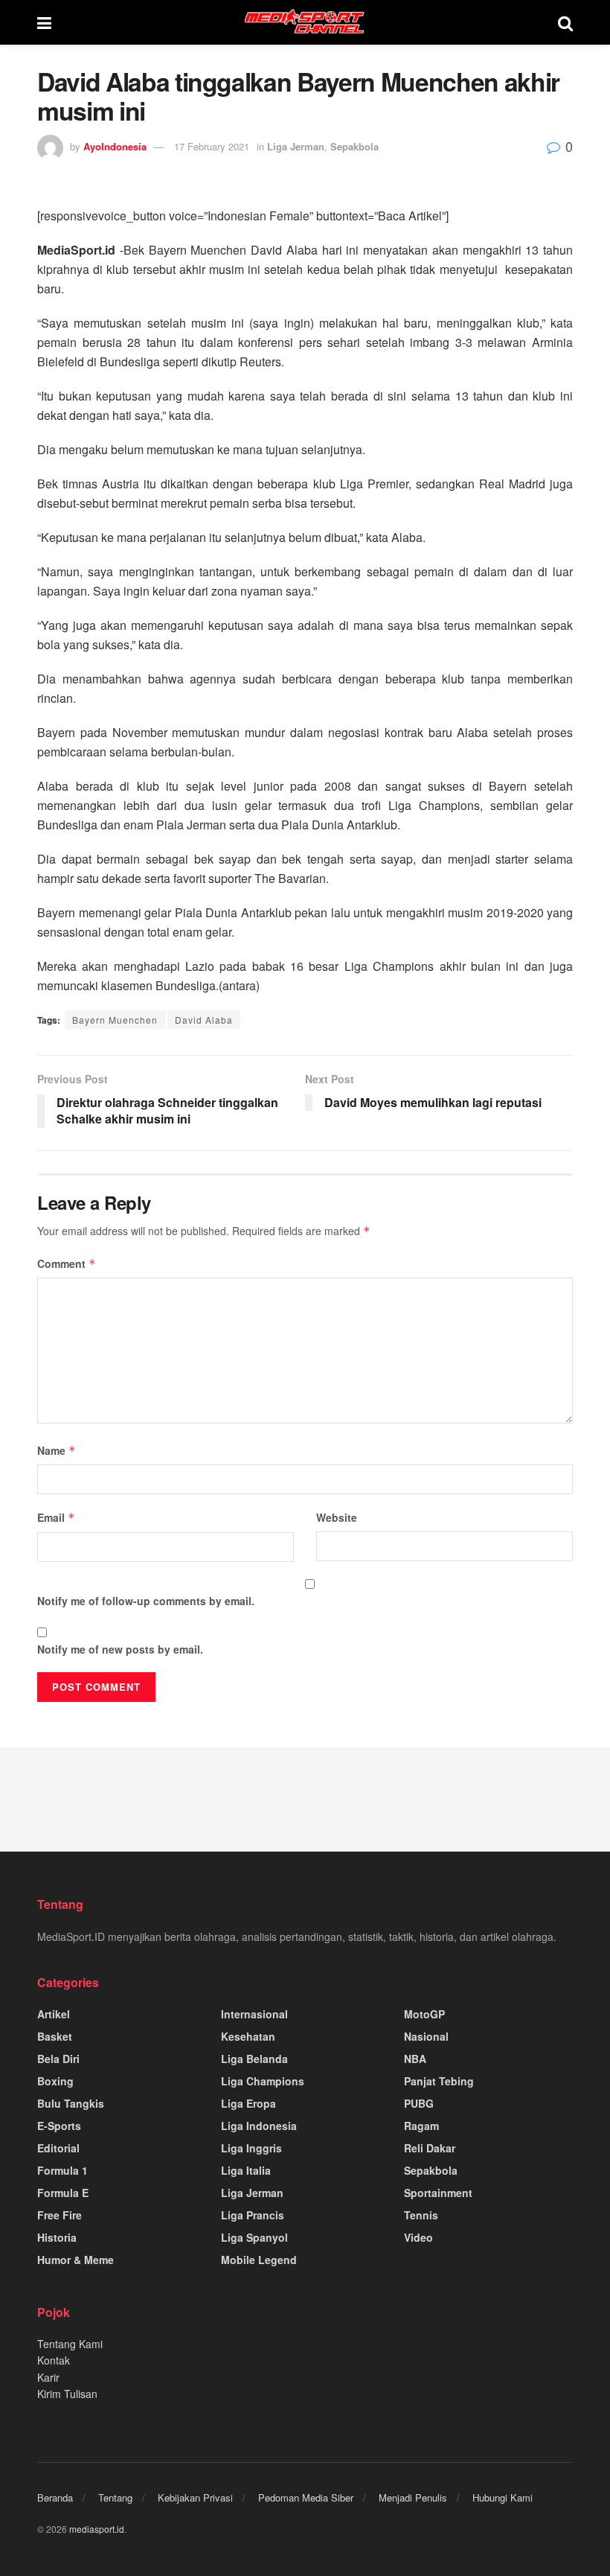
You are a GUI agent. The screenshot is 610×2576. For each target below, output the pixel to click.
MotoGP (424, 2014)
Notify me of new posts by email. (120, 1649)
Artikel (54, 2014)
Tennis (421, 2215)
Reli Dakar (430, 2148)
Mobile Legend (259, 2260)
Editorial (58, 2148)
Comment (67, 1263)
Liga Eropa (248, 2103)
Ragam (421, 2126)
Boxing (55, 2081)
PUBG (419, 2103)
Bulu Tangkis (71, 2103)
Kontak (54, 2360)
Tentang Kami (70, 2344)
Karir (48, 2377)
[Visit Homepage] (305, 22)
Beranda (55, 2497)
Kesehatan (248, 2036)
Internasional (254, 2014)
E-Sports (59, 2126)
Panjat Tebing (439, 2081)
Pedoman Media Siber (306, 2497)
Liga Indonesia (259, 2126)
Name (57, 1450)
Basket (55, 2036)
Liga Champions (263, 2081)
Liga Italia (246, 2170)
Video (418, 2237)
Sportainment (438, 2193)
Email (56, 1517)
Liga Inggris (251, 2148)
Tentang (115, 2497)
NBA (415, 2059)
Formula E (63, 2193)
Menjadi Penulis (413, 2497)
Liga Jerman (296, 146)
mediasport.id (97, 2529)
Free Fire (60, 2215)
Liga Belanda (254, 2059)
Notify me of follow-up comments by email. (146, 1601)
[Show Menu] (44, 22)
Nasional (426, 2036)
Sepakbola (354, 146)
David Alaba (204, 1020)
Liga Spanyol (254, 2237)
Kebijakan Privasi (195, 2497)
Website (337, 1517)
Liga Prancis (253, 2215)
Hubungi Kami (503, 2497)
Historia (57, 2237)
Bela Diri (58, 2059)
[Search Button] (565, 22)
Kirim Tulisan (67, 2394)
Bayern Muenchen (115, 1020)
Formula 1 (62, 2170)
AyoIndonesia (115, 146)
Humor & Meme (76, 2260)
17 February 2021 (212, 146)
